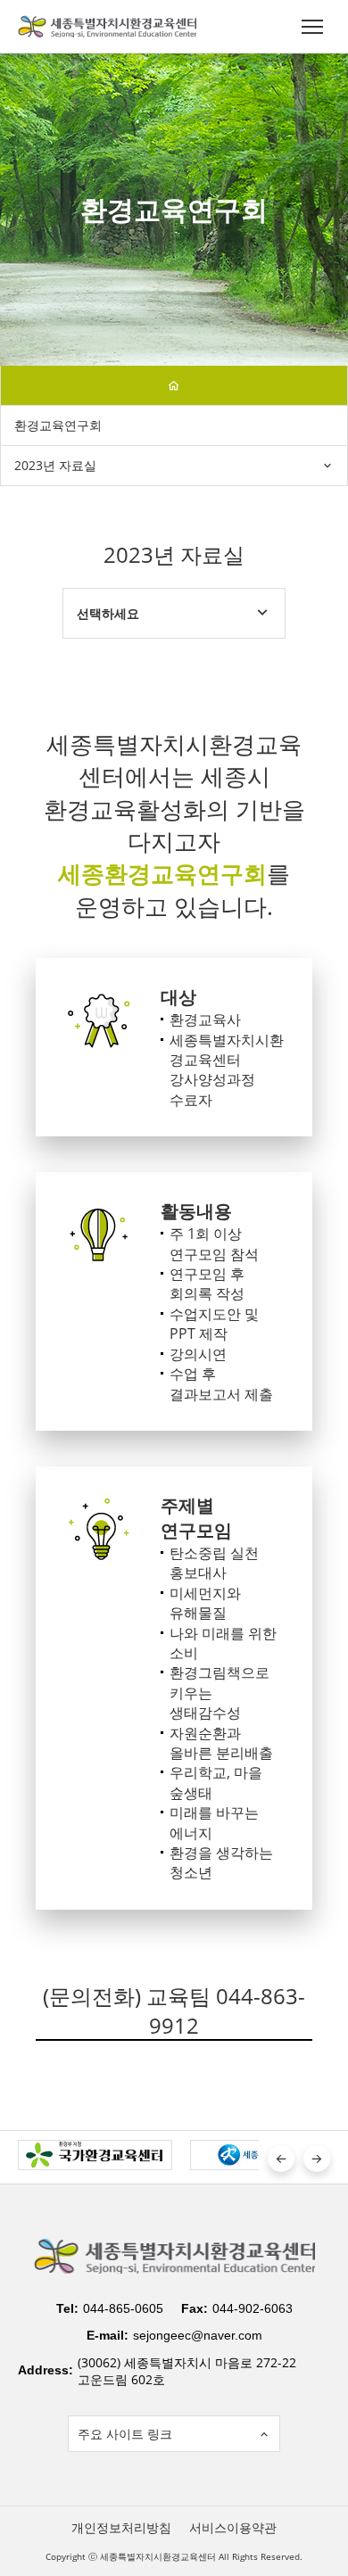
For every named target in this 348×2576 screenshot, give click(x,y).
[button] (281, 2159)
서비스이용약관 (233, 2527)
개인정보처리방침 (121, 2527)
